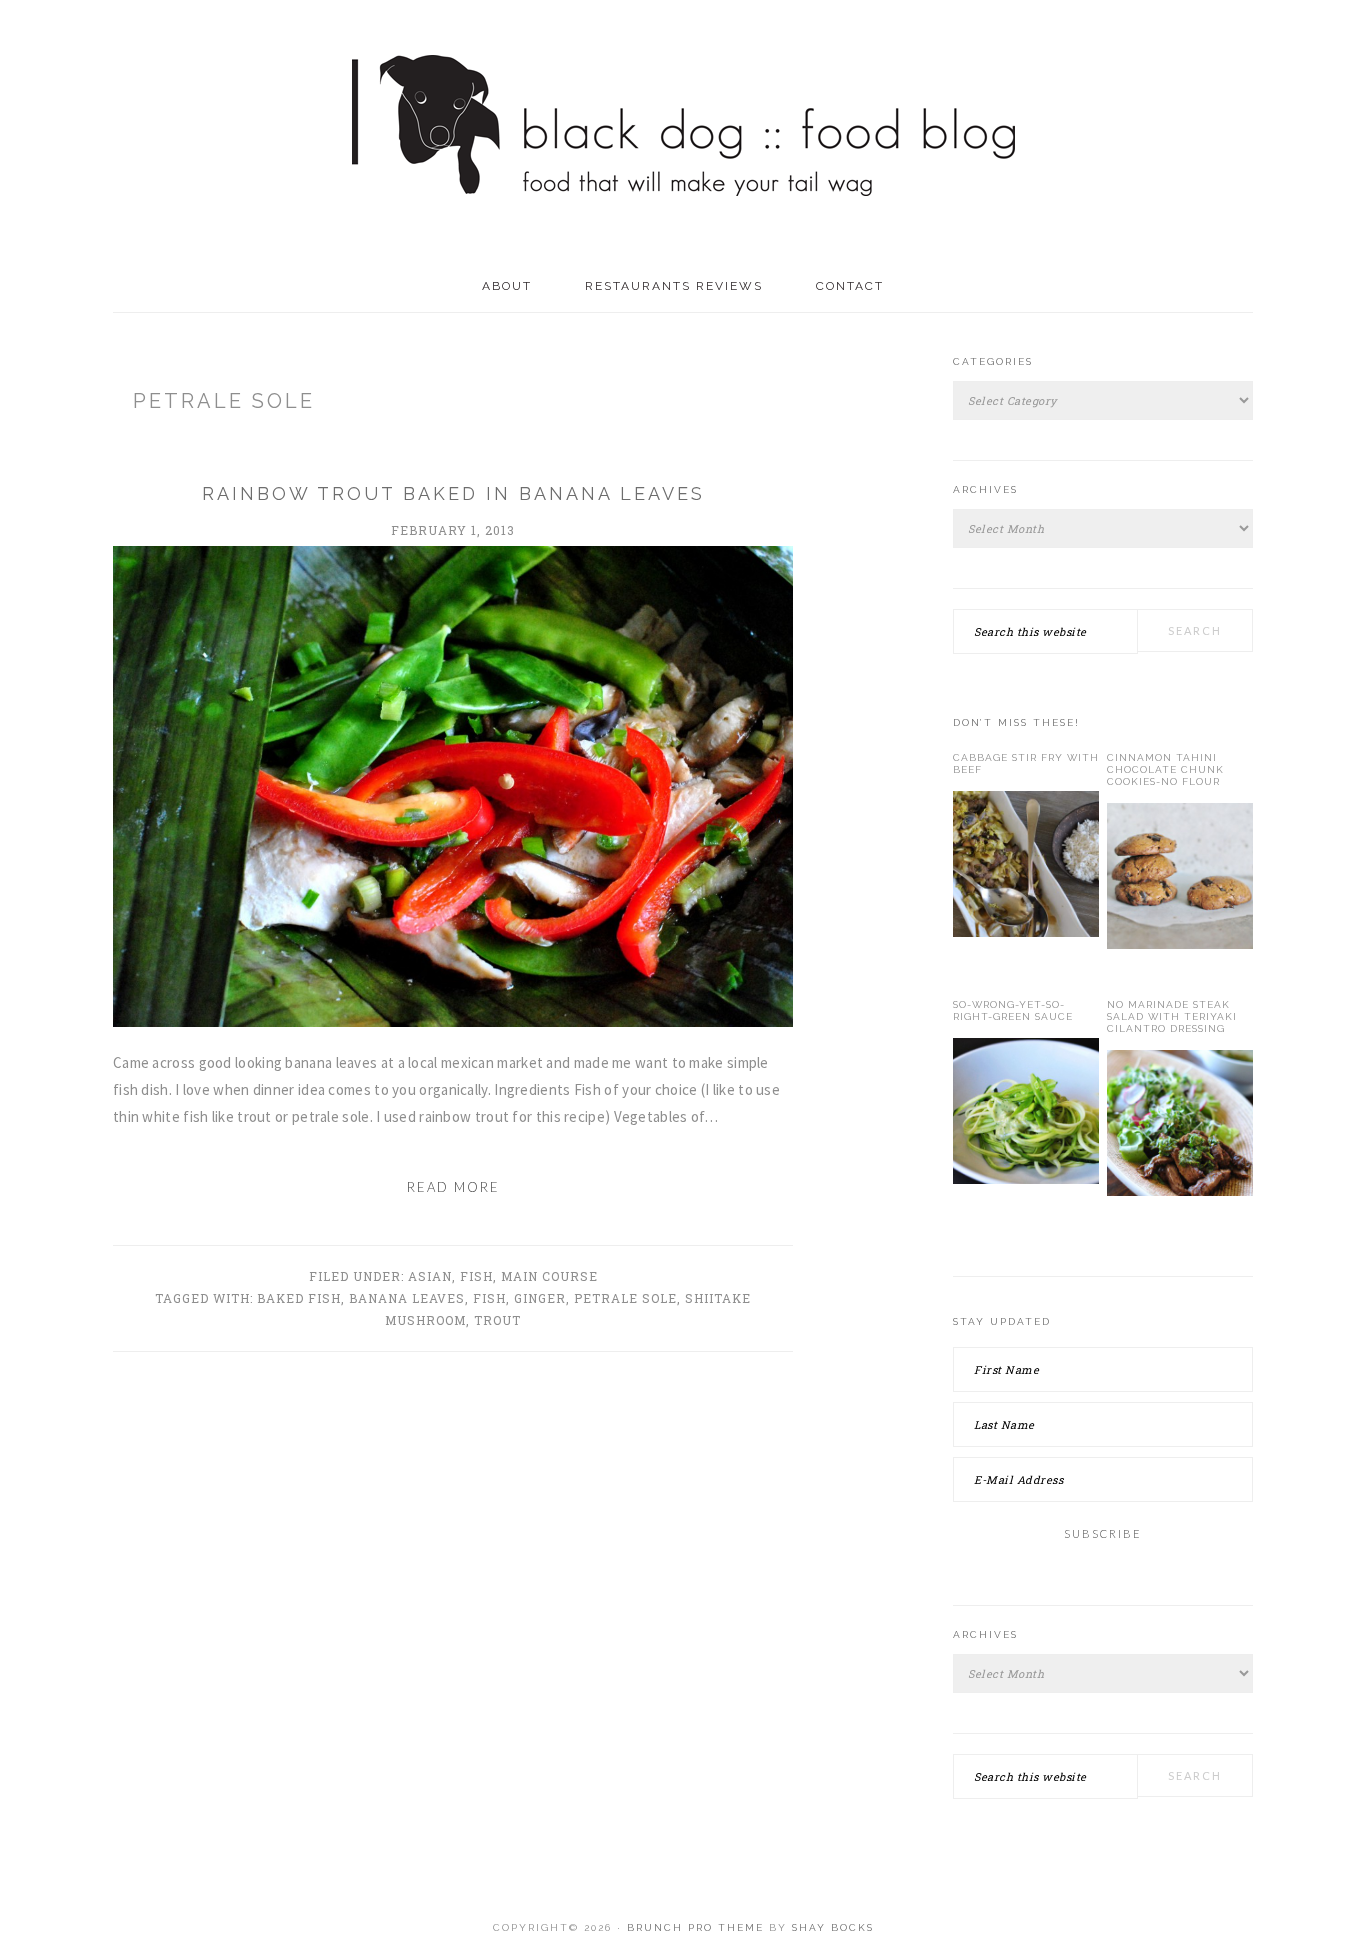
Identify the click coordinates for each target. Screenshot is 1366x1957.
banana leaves (407, 1298)
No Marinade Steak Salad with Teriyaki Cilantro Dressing (1172, 1016)
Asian (430, 1276)
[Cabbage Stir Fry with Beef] (1026, 868)
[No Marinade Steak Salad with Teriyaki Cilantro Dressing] (1180, 1127)
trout (497, 1320)
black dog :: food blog (683, 130)
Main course (549, 1276)
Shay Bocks (833, 1927)
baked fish (299, 1298)
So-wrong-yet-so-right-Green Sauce (1013, 1010)
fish (489, 1298)
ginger (540, 1298)
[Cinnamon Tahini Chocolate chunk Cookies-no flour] (1180, 880)
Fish (476, 1276)
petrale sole (625, 1298)
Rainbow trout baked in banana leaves (453, 493)
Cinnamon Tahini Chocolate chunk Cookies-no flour (1165, 769)
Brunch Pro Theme (695, 1927)
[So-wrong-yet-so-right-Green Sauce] (1026, 1115)
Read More (453, 1187)
